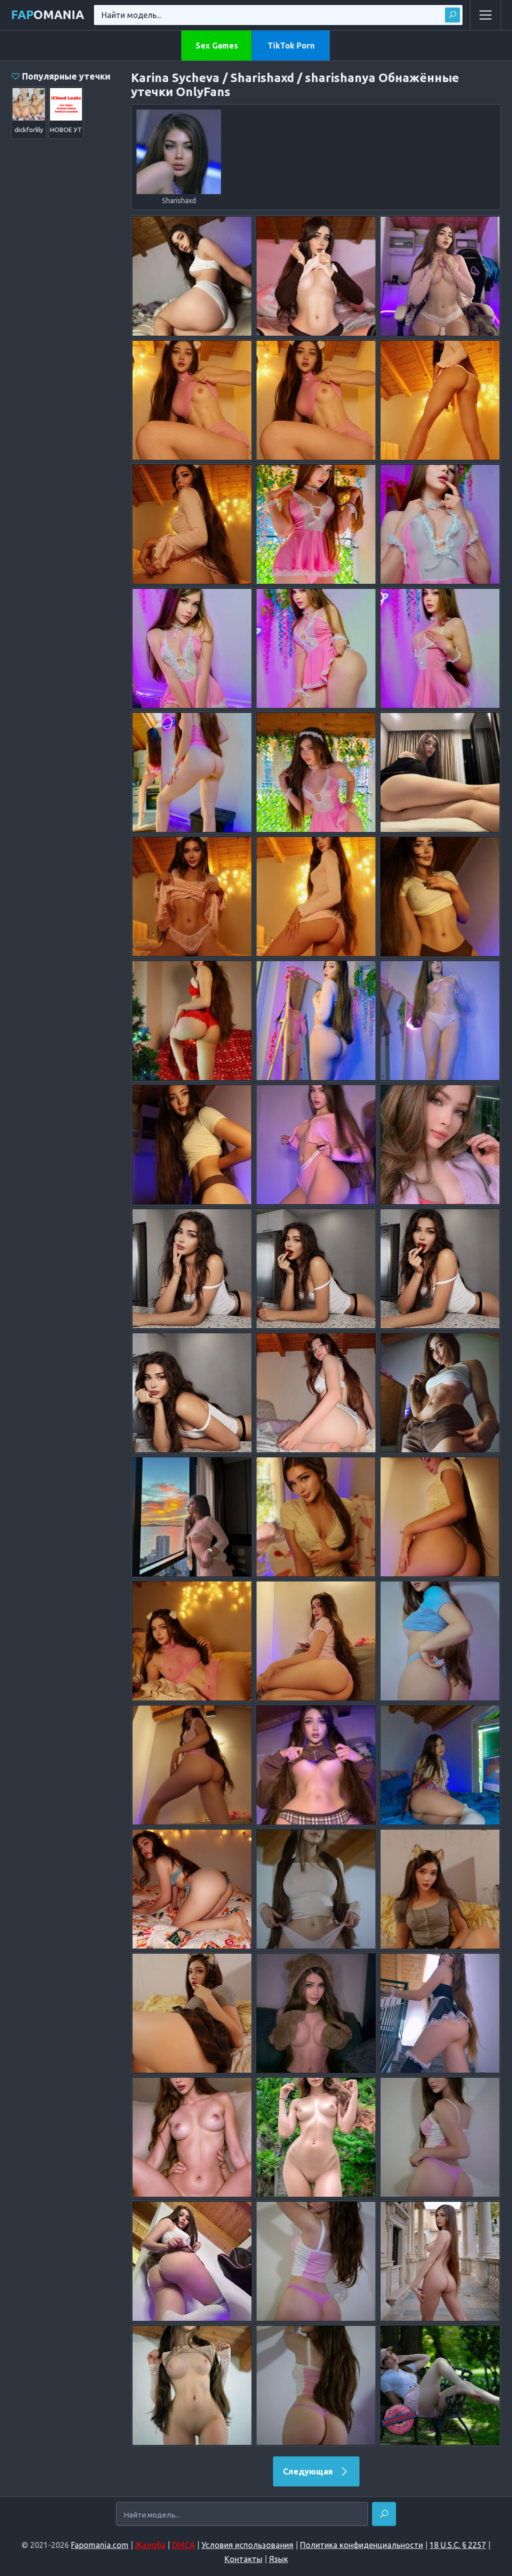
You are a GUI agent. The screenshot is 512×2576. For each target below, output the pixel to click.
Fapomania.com (100, 2545)
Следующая (309, 2471)
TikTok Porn (291, 46)
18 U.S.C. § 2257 (458, 2545)
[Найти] (452, 15)
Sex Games (217, 46)
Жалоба (150, 2545)
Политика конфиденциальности (361, 2545)
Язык (278, 2559)
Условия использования (247, 2545)
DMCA (183, 2545)
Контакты (243, 2559)
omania (47, 15)
